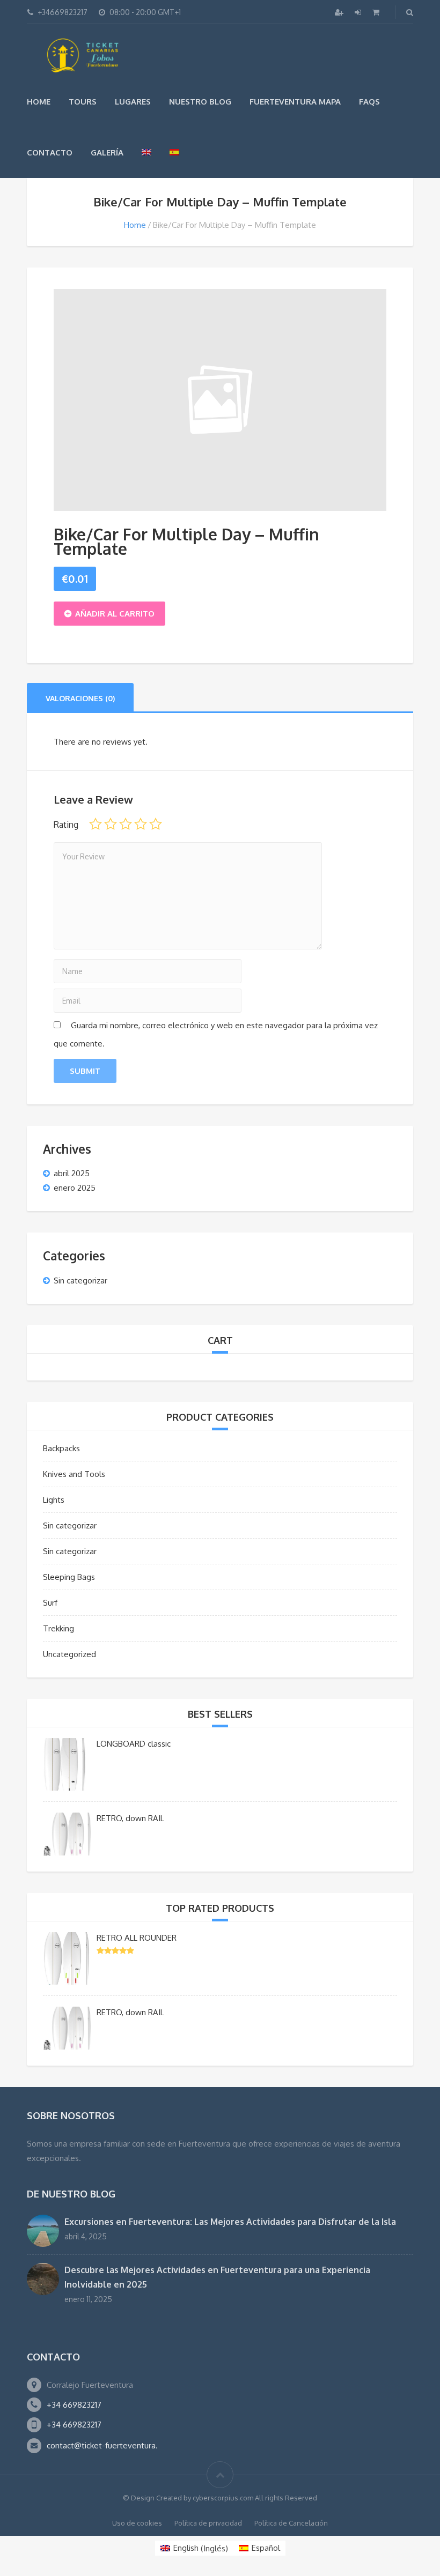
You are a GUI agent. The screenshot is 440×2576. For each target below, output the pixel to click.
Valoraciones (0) (80, 698)
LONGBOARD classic (134, 1744)
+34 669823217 (74, 2405)
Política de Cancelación (291, 2523)
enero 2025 (75, 1188)
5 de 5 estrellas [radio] (156, 824)
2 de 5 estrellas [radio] (111, 824)
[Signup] (340, 12)
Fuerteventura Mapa (295, 102)
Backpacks (61, 1448)
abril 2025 (72, 1173)
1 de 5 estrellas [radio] (96, 824)
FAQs (369, 102)
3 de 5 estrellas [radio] (126, 824)
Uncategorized (69, 1654)
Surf (50, 1603)
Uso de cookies (137, 2523)
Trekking (58, 1628)
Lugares (133, 102)
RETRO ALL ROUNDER (137, 1938)
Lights (54, 1500)
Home (39, 102)
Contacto (50, 153)
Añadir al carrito (115, 614)
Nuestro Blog (200, 102)
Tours (83, 102)
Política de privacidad (208, 2523)
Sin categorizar (80, 1280)
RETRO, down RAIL (130, 1818)
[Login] (359, 12)
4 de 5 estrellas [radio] (141, 824)
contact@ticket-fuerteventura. (102, 2445)
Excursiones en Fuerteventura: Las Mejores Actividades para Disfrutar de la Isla (230, 2222)
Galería (107, 153)
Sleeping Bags (69, 1577)
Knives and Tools (74, 1474)
